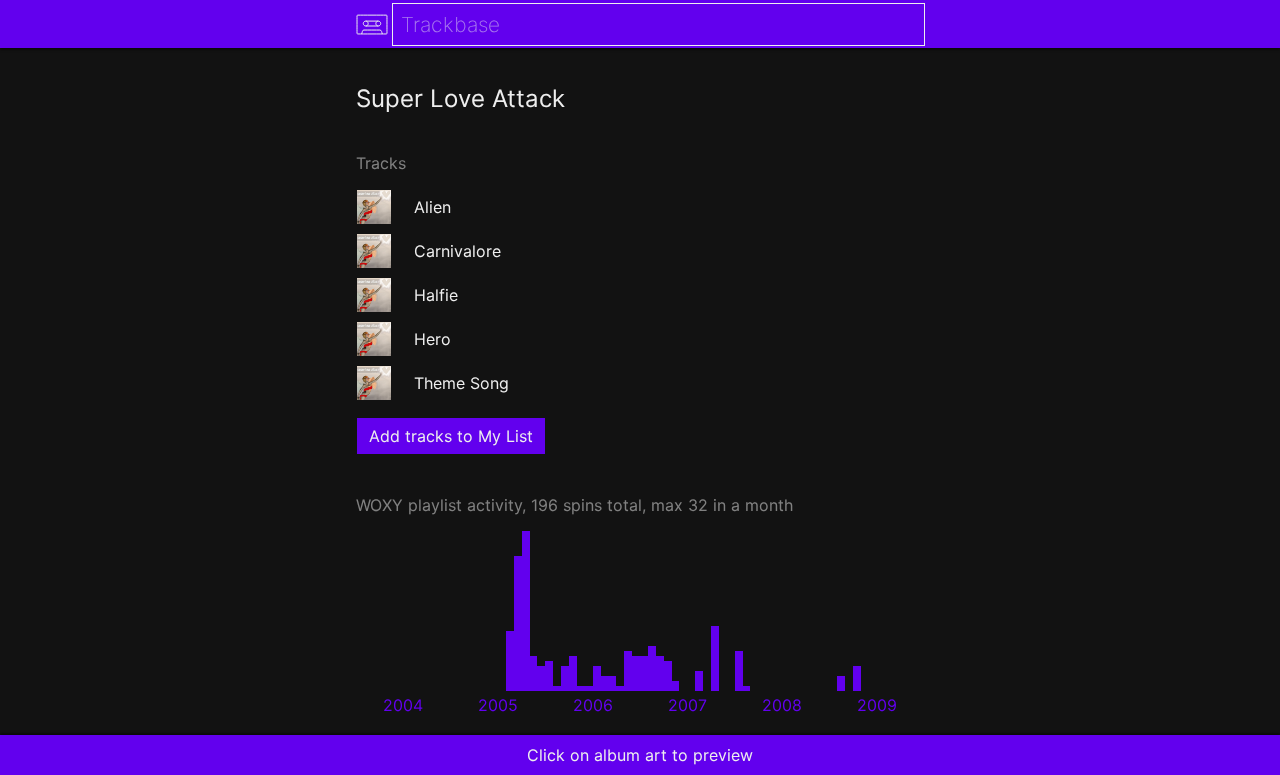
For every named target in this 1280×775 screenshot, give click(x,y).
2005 (498, 705)
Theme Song (461, 383)
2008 (782, 705)
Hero (432, 339)
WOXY (379, 505)
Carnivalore (457, 251)
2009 (877, 705)
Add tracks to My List (451, 436)
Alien (432, 207)
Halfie (436, 295)
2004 (403, 705)
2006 (593, 705)
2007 (687, 705)
